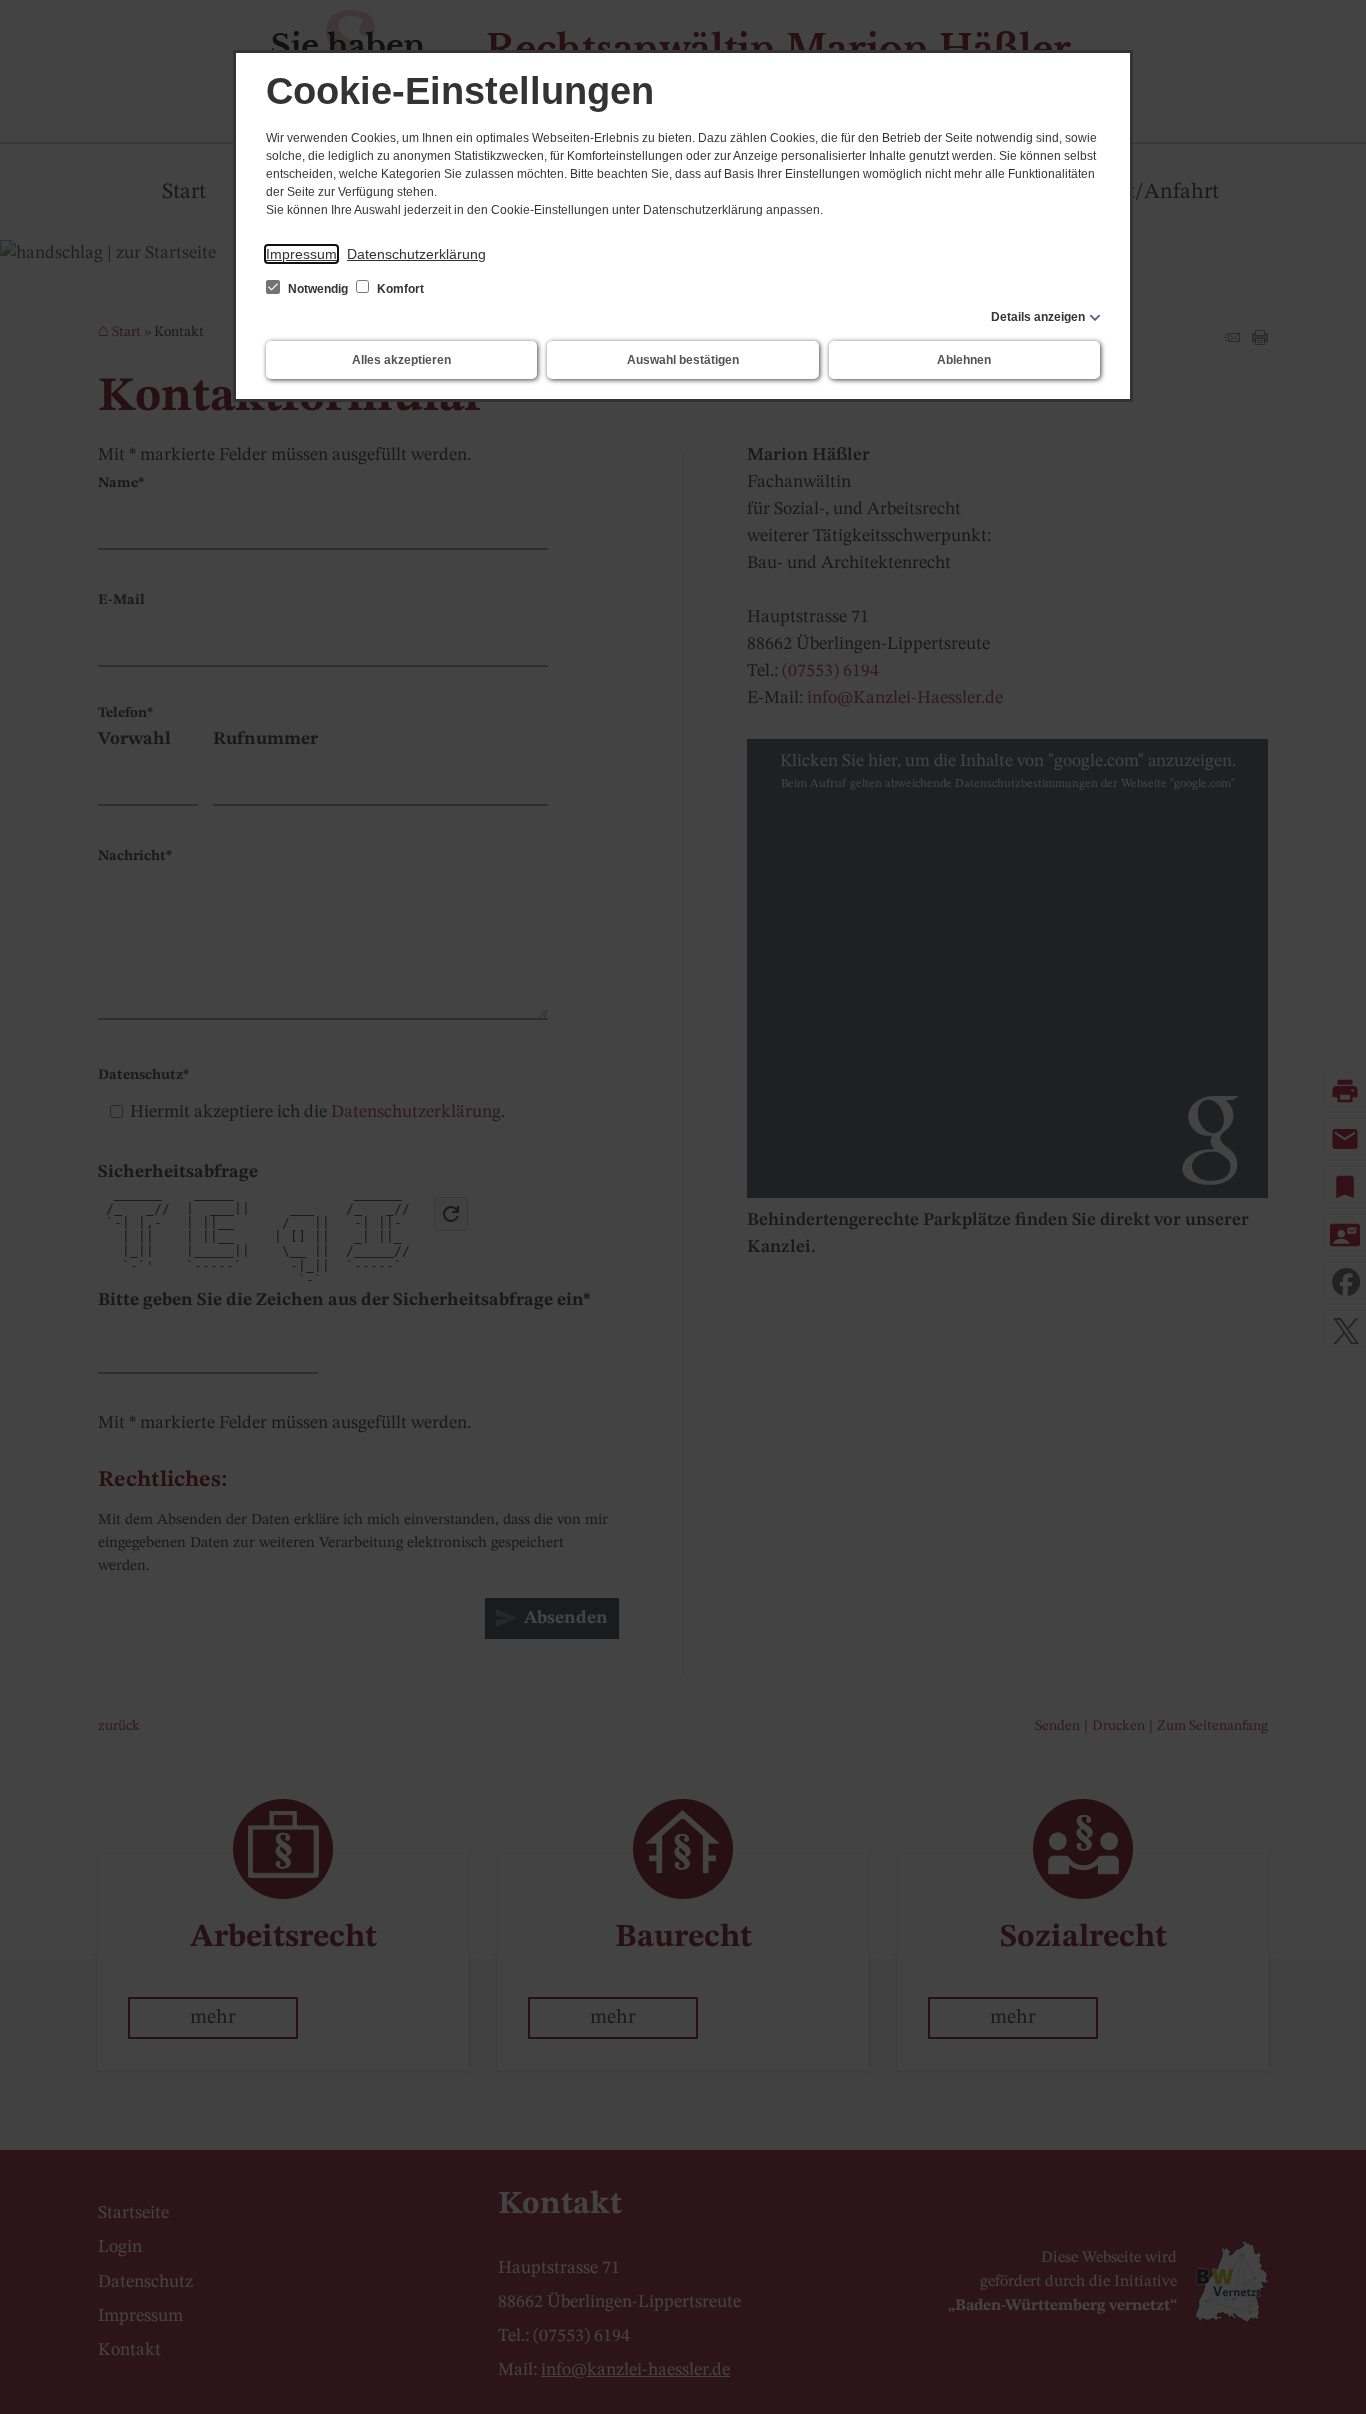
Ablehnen (964, 360)
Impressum (301, 254)
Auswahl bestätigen (683, 360)
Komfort (399, 289)
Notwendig (318, 289)
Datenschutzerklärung (416, 254)
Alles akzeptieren (401, 360)
